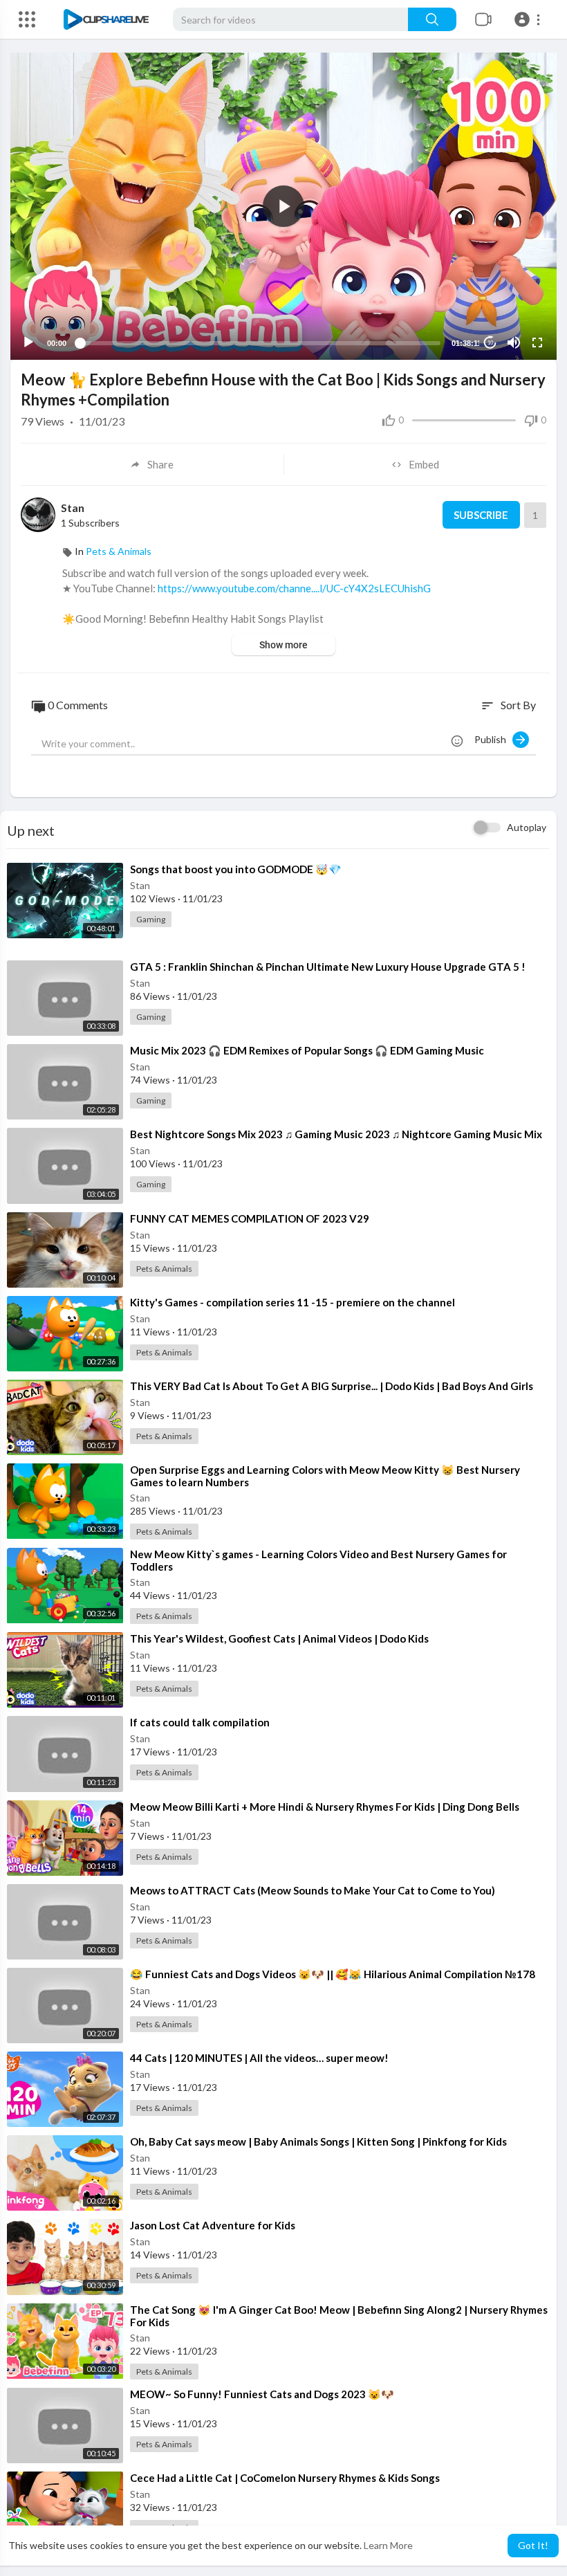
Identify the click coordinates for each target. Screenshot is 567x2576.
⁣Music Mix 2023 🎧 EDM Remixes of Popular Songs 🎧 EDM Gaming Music (307, 1050)
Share (160, 464)
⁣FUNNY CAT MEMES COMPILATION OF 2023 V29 (250, 1218)
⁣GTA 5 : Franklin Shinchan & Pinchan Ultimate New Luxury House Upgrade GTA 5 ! (328, 967)
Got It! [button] (533, 2545)
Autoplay (527, 827)
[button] (529, 19)
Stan (73, 508)
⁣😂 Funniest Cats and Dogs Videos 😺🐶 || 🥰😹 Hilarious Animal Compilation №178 (333, 1974)
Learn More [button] (388, 2545)
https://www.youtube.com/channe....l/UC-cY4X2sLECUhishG (294, 588)
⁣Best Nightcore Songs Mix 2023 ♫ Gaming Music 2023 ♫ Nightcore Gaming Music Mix (336, 1134)
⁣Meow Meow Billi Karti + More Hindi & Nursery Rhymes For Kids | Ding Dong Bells (325, 1807)
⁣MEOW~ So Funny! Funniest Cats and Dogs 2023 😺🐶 (262, 2394)
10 (490, 343)
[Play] (28, 342)
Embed (424, 464)
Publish (493, 739)
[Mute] (514, 342)
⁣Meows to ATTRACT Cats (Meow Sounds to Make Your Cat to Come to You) (313, 1890)
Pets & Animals (119, 551)
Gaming (151, 919)
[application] (283, 206)
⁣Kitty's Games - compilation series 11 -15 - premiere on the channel (292, 1302)
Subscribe (481, 515)
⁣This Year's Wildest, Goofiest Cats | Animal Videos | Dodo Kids (279, 1638)
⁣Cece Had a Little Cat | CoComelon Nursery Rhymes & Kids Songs (285, 2478)
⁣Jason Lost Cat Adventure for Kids (213, 2225)
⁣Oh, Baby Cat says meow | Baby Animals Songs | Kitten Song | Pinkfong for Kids (318, 2141)
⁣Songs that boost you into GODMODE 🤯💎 (236, 869)
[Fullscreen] (537, 342)
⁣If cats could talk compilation (200, 1722)
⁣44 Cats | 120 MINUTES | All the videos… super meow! (259, 2058)
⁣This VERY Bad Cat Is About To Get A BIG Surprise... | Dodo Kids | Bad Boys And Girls (332, 1386)
